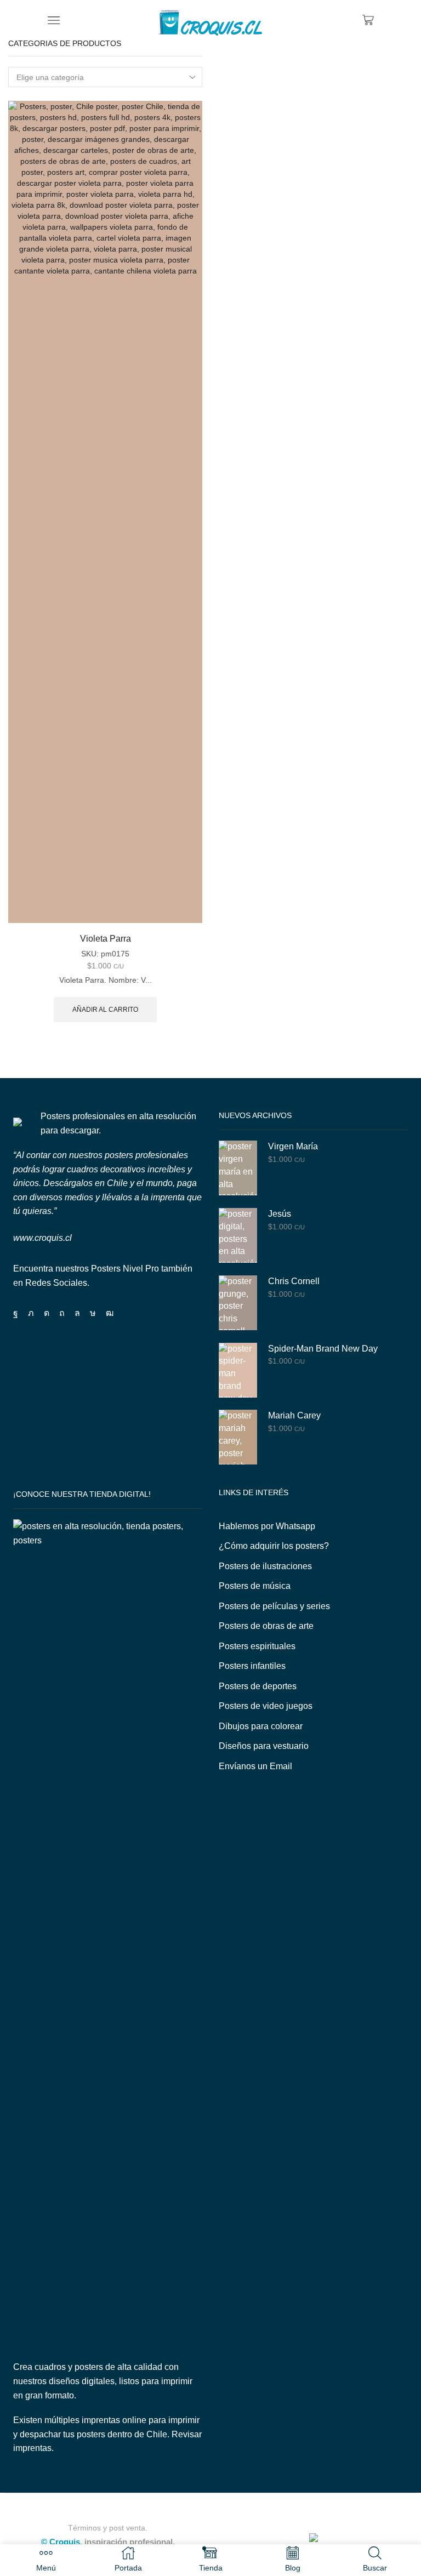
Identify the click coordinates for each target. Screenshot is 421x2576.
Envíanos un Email (255, 1766)
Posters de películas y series (274, 1606)
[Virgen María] (238, 1168)
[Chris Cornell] (238, 1303)
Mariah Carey (294, 1415)
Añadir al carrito (105, 1010)
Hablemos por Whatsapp (267, 1526)
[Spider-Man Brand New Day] (238, 1370)
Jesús (280, 1214)
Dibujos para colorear (261, 1726)
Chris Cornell (294, 1281)
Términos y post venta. (108, 2528)
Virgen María (293, 1146)
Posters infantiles (252, 1666)
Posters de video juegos (266, 1706)
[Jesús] (238, 1235)
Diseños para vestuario (264, 1746)
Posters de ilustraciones (265, 1566)
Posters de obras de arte (266, 1626)
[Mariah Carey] (238, 1437)
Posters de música (255, 1586)
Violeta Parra (106, 939)
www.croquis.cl (42, 1238)
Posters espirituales (257, 1646)
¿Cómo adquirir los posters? (274, 1546)
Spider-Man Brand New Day (323, 1349)
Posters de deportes (258, 1686)
